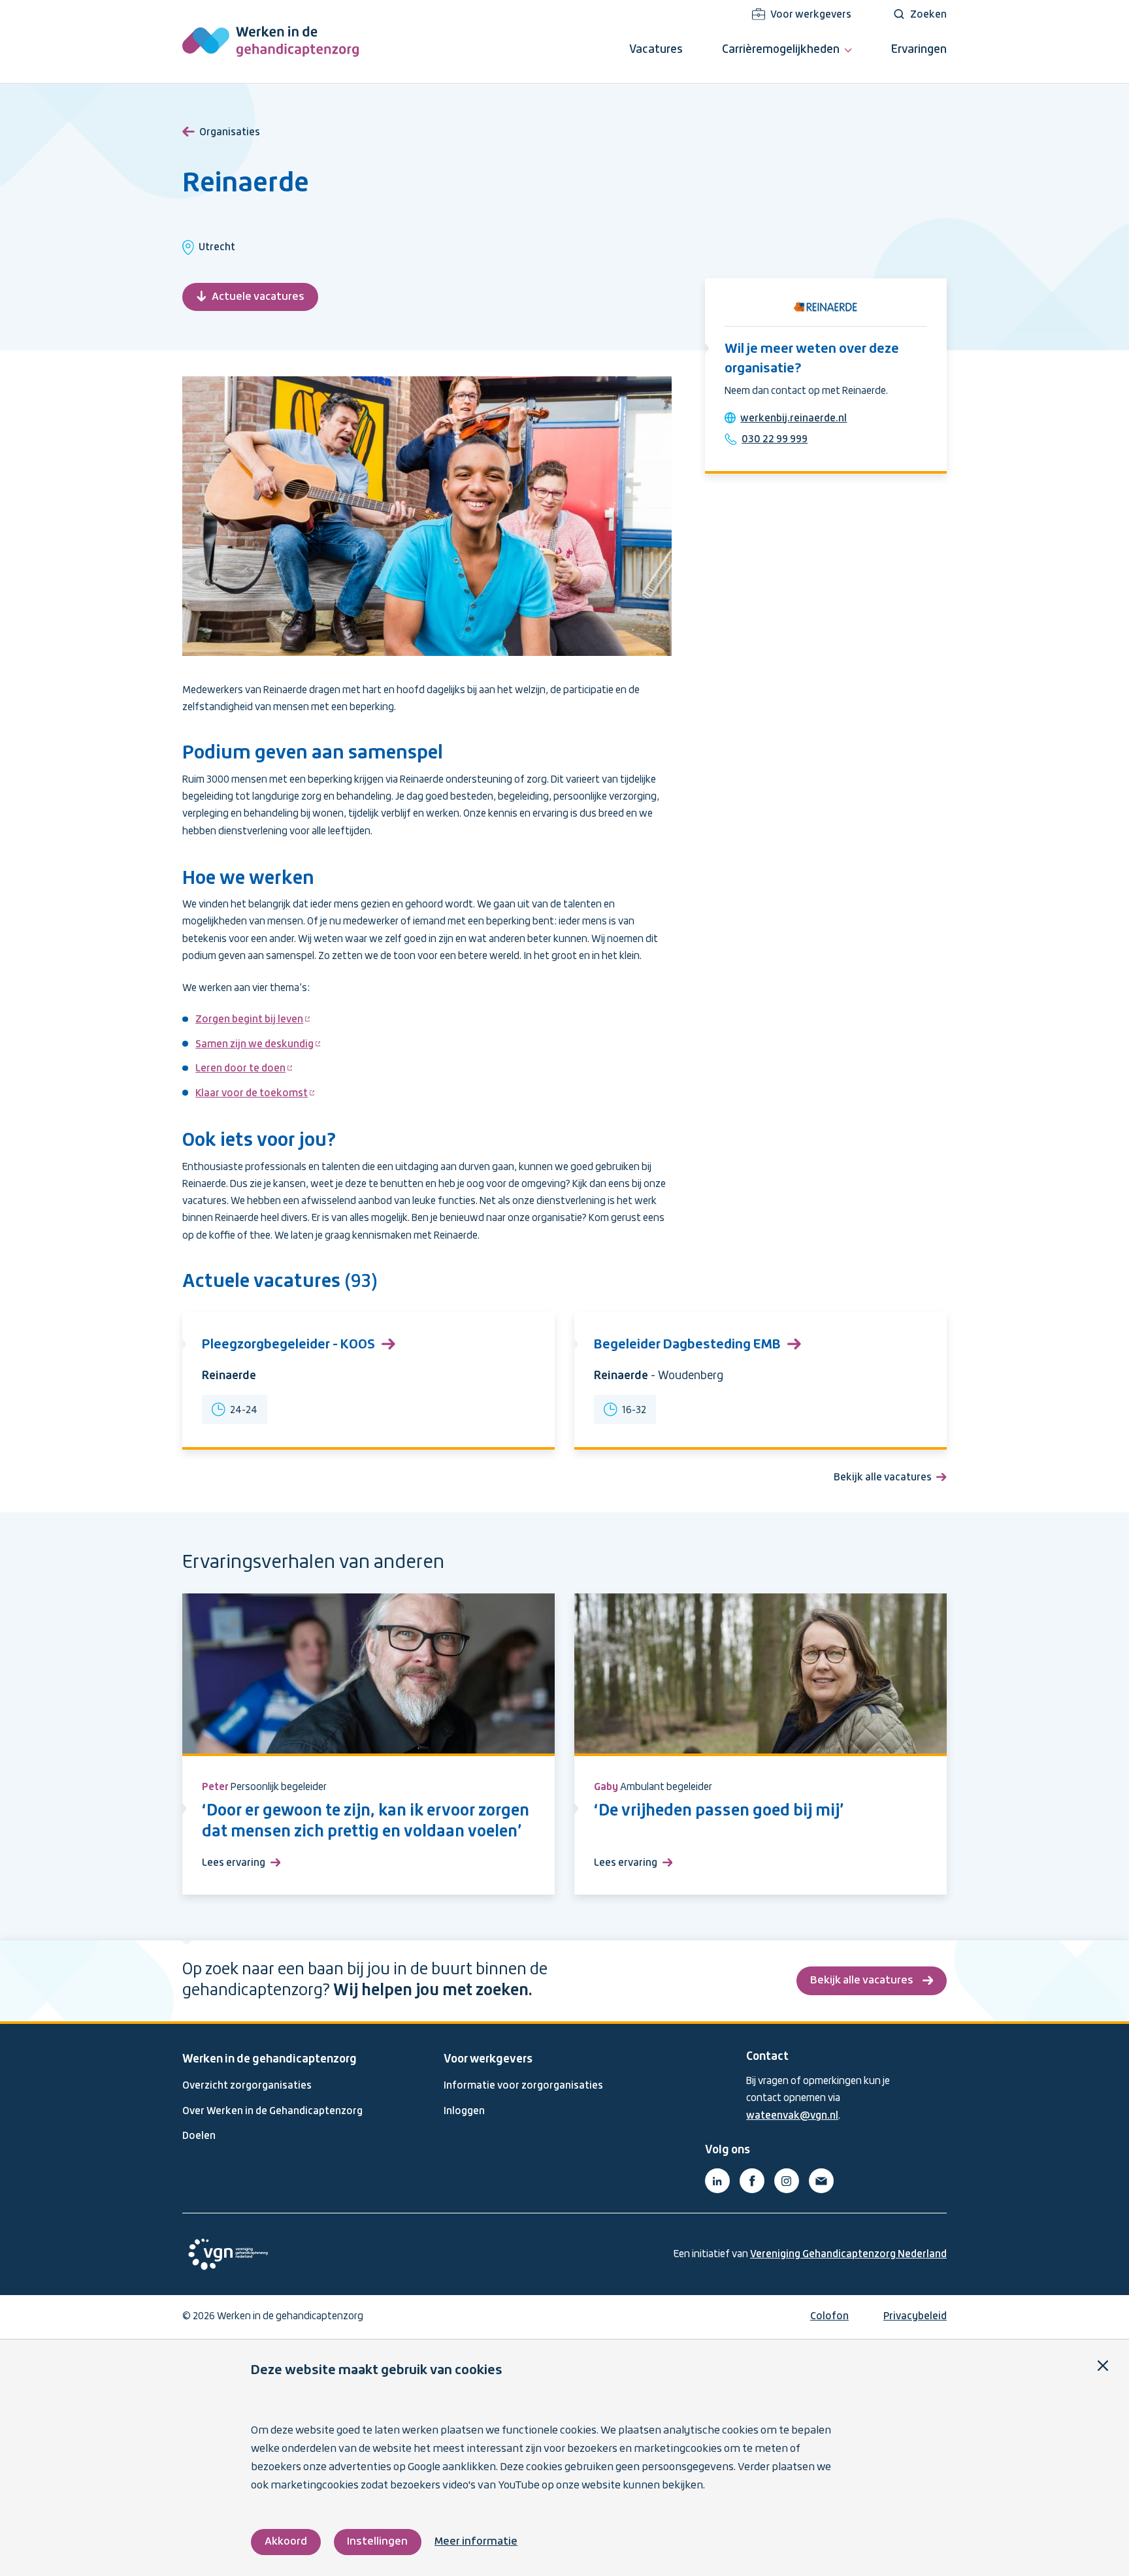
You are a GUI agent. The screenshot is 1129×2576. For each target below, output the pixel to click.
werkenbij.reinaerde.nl (794, 419)
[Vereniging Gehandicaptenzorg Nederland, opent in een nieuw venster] (228, 2254)
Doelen (199, 2136)
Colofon (829, 2317)
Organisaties (230, 133)
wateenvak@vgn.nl (792, 2116)
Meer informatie (476, 2542)
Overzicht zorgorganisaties (247, 2086)
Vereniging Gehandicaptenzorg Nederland (848, 2255)
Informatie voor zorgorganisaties (523, 2086)
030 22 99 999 (775, 440)
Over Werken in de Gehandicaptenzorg (272, 2111)
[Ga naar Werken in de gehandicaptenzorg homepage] (270, 41)
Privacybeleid (915, 2317)
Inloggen (464, 2111)
